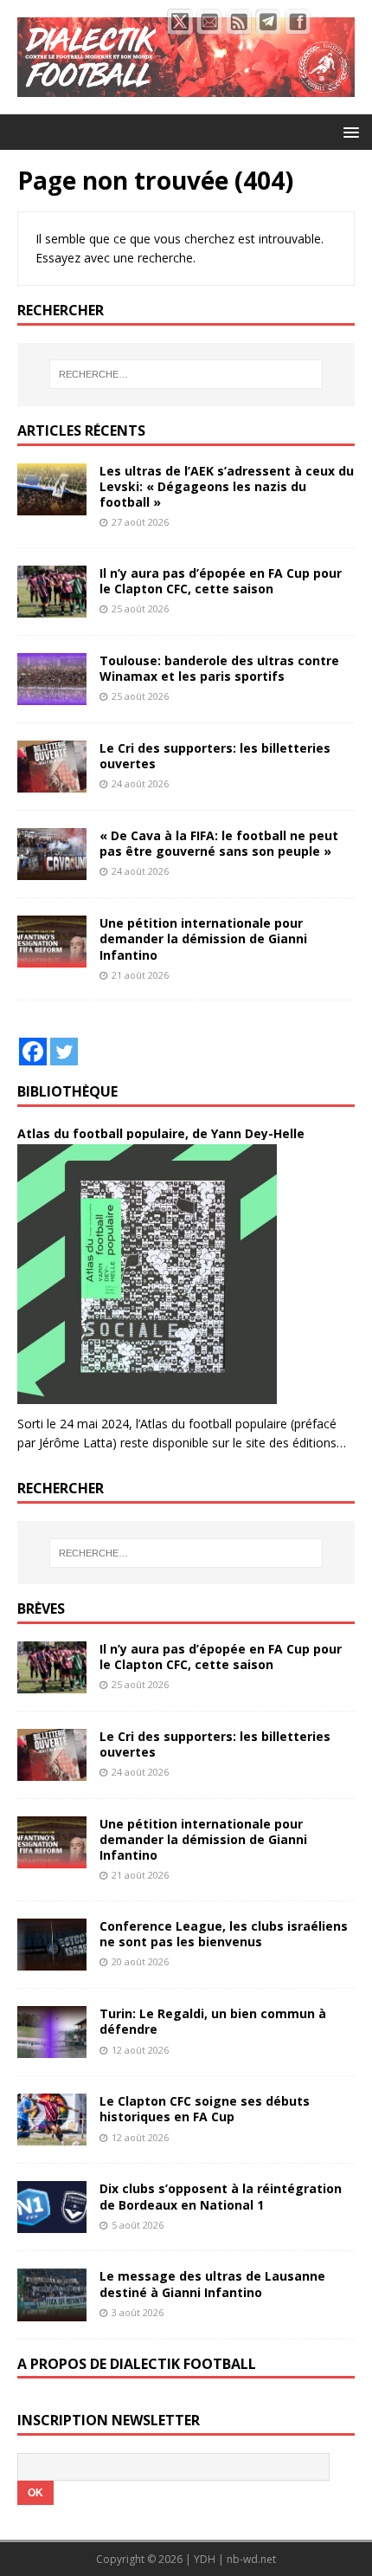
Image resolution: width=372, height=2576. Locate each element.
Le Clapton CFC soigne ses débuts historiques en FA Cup (205, 2109)
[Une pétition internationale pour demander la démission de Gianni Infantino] (52, 958)
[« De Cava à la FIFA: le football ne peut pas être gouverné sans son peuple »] (52, 870)
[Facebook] (33, 1052)
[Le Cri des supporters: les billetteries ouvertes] (52, 783)
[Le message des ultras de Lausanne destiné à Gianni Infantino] (52, 2311)
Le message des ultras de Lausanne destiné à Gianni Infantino (212, 2284)
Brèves (41, 1608)
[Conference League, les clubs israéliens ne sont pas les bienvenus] (52, 1961)
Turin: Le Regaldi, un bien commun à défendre (213, 2021)
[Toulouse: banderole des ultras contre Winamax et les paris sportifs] (52, 695)
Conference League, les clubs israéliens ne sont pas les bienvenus (224, 1934)
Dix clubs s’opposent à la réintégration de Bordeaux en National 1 (221, 2196)
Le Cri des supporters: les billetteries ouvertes (215, 756)
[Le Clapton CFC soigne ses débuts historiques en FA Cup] (52, 2136)
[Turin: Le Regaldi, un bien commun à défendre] (52, 2048)
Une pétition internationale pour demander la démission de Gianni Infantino (203, 938)
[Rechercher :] (186, 374)
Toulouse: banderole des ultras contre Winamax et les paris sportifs (219, 668)
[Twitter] (64, 1052)
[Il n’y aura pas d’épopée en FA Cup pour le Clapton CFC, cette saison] (52, 607)
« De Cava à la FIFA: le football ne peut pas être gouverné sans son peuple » (219, 843)
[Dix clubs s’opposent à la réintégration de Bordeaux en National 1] (52, 2223)
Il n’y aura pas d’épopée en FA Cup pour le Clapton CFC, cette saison (221, 581)
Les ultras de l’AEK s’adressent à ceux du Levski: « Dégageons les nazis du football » (227, 486)
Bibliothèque (67, 1091)
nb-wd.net (251, 2559)
